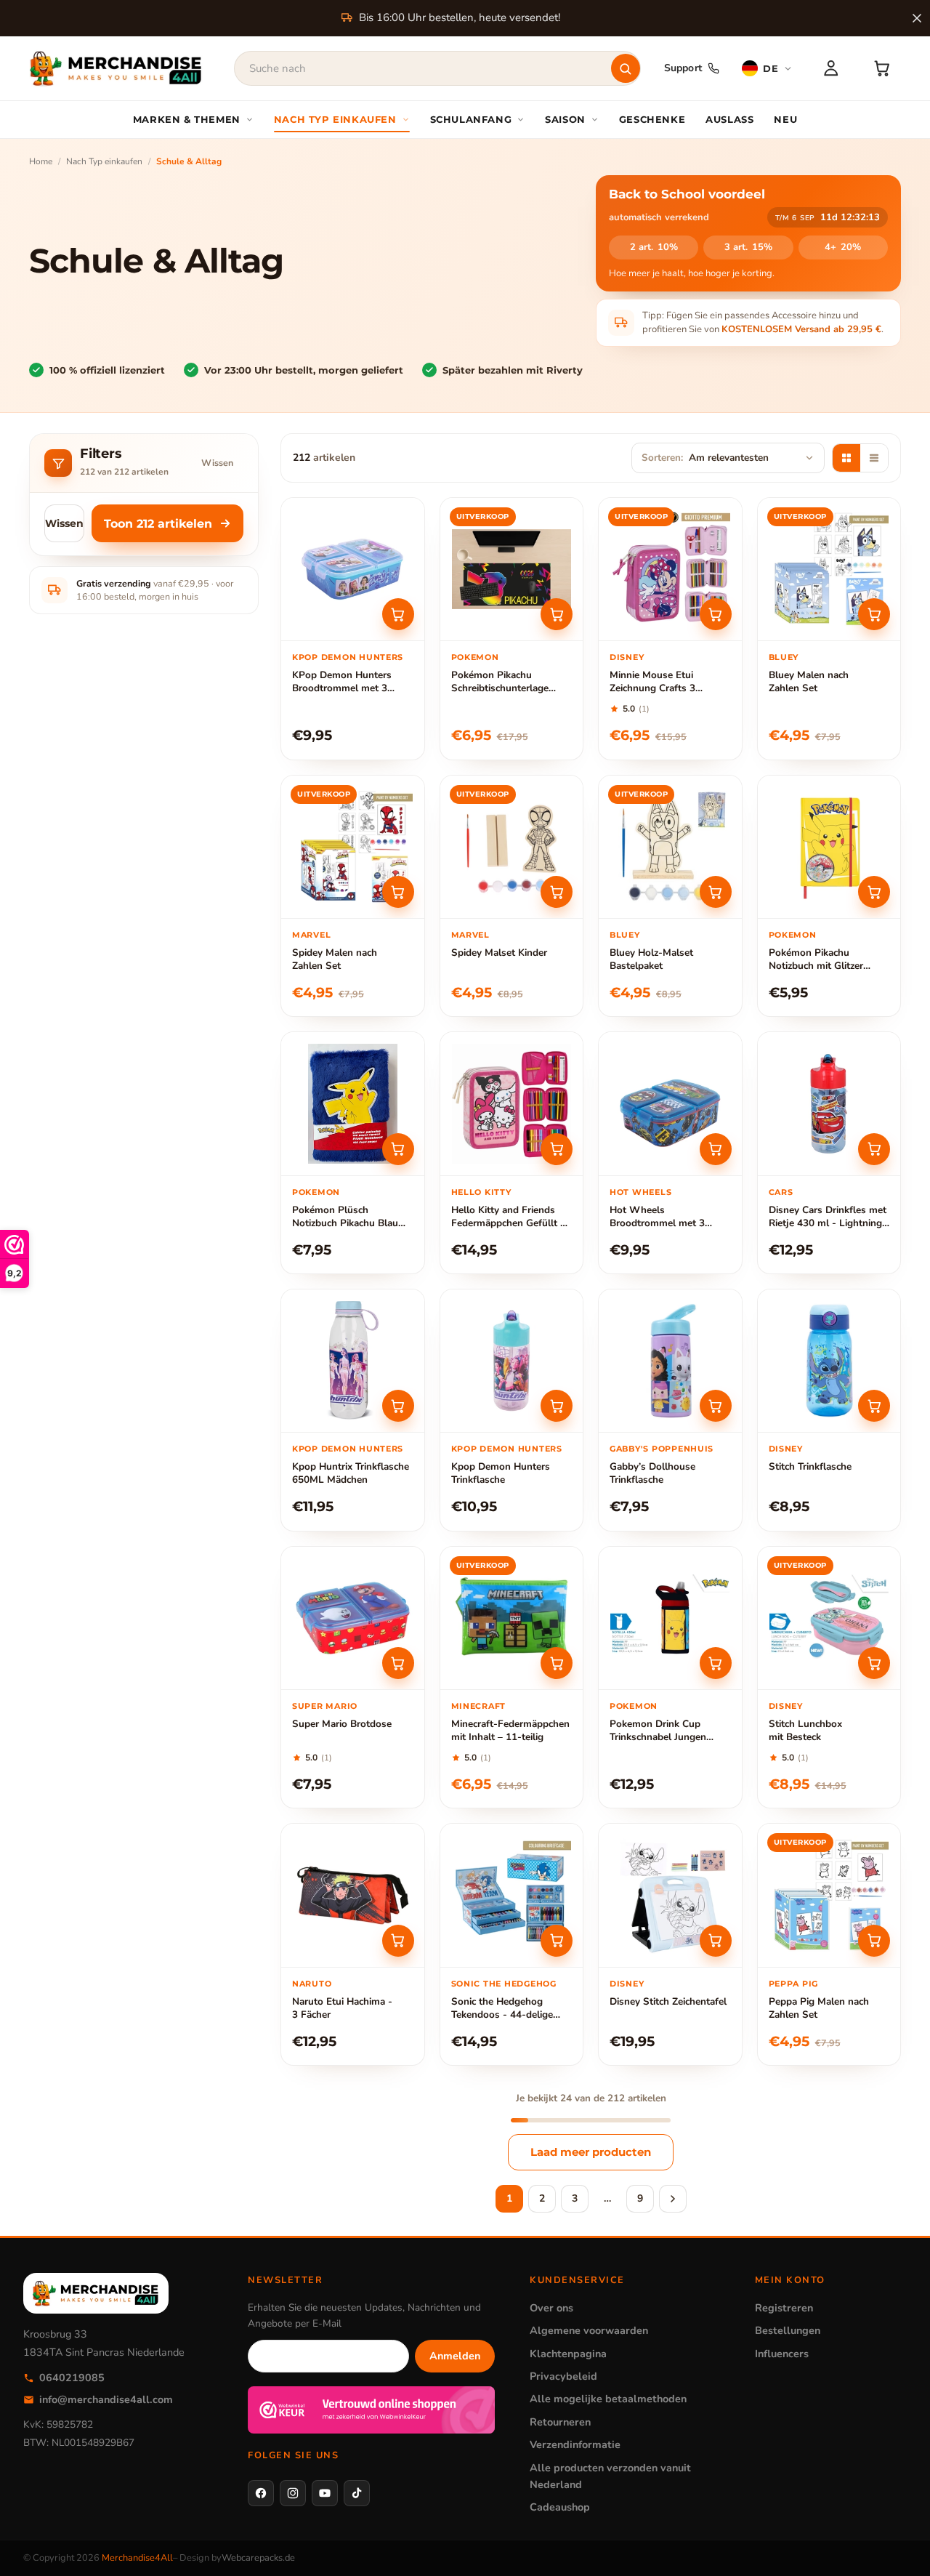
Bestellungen (788, 2330)
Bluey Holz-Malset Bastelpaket (651, 959)
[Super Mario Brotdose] (353, 1618)
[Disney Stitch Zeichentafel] (670, 1895)
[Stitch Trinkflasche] (829, 1361)
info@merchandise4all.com (106, 2399)
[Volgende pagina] (673, 2199)
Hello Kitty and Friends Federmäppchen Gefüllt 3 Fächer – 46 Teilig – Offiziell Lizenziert (509, 1217)
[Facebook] (261, 2493)
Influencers (782, 2354)
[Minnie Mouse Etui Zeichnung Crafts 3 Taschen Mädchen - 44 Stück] (670, 569)
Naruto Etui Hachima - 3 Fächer (342, 2008)
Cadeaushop (560, 2507)
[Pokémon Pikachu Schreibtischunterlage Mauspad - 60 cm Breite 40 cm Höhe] (512, 569)
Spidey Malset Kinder (499, 953)
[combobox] (437, 68)
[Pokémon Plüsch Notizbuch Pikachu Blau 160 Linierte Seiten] (353, 1104)
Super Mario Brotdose (342, 1724)
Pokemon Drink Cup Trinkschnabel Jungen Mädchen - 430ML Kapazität (658, 1731)
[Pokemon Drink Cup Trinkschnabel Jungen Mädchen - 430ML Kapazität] (670, 1618)
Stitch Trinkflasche (810, 1467)
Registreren (784, 2308)
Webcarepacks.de (258, 2558)
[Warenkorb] (882, 68)
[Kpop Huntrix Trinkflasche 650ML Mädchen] (353, 1361)
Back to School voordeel (687, 194)
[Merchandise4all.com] (116, 68)
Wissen (217, 463)
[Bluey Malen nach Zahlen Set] (829, 569)
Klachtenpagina (568, 2354)
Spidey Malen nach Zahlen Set (335, 959)
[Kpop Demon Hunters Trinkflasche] (512, 1361)
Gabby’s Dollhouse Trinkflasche (652, 1473)
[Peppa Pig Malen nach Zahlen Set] (829, 1895)
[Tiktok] (357, 2493)
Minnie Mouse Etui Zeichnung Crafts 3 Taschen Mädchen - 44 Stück (660, 682)
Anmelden (455, 2356)
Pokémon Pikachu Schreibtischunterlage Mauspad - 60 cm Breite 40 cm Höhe (505, 682)
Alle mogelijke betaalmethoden (608, 2399)
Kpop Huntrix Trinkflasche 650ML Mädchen (351, 1473)
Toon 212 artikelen (158, 524)
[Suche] (626, 68)
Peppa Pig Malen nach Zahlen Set (819, 2008)
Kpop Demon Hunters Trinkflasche (501, 1473)
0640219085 (72, 2378)
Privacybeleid (563, 2376)
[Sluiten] (917, 18)
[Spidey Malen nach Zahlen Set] (353, 847)
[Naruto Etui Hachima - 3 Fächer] (353, 1895)
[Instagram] (293, 2493)
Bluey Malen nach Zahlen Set (809, 682)
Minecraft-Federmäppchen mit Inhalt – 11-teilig (510, 1731)
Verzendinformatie (575, 2444)
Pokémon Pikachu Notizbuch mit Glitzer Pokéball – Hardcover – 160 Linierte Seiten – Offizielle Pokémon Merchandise (821, 960)
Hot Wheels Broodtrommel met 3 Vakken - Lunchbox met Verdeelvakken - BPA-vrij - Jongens (670, 1217)
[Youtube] (325, 2493)
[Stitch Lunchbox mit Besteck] (829, 1618)
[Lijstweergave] (874, 458)
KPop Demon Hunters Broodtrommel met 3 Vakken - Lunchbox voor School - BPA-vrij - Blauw (351, 682)
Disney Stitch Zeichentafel (668, 2002)
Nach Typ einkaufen (104, 161)
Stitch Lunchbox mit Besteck (805, 1731)
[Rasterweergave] (846, 458)
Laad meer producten (591, 2152)
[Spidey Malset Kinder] (512, 847)
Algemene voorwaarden (589, 2330)
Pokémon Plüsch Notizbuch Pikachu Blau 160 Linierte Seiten (345, 1217)
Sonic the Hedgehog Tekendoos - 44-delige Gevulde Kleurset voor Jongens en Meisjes (502, 2009)
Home (41, 161)
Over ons (551, 2308)
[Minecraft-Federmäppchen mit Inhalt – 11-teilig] (512, 1618)
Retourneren (560, 2422)
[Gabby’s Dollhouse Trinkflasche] (670, 1361)
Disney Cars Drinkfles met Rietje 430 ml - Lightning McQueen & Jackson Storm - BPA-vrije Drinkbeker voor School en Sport (829, 1217)
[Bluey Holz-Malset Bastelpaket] (670, 847)
